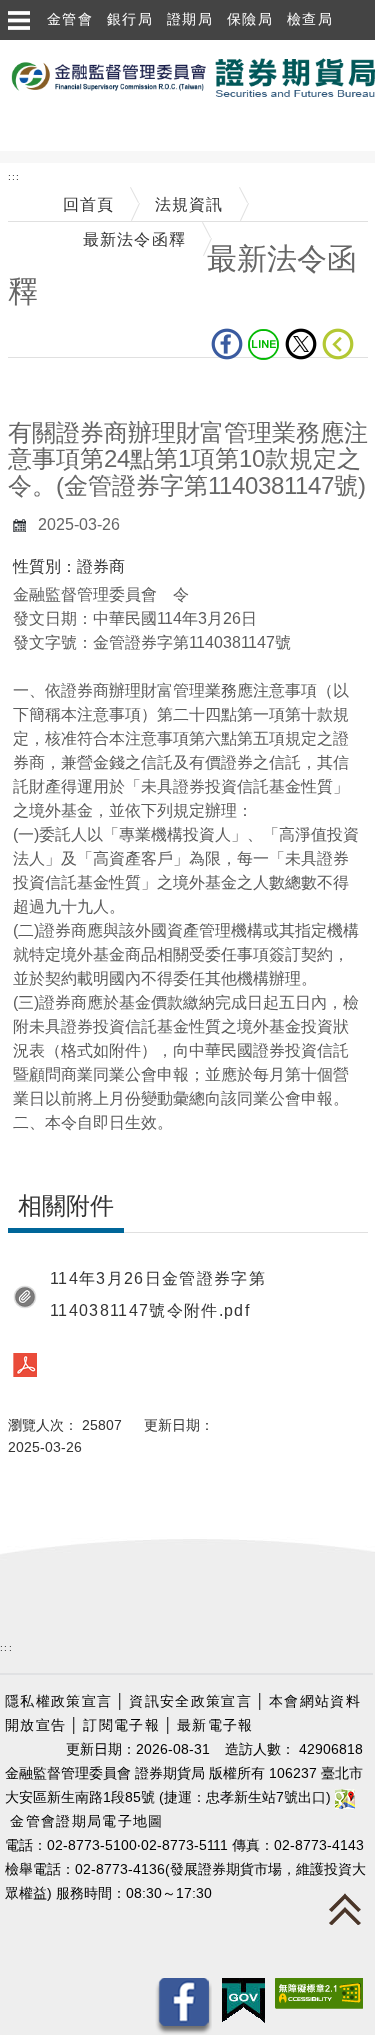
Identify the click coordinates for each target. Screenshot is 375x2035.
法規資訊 (189, 204)
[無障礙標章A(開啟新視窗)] (319, 1992)
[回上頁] (342, 344)
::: (14, 176)
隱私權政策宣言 (58, 1701)
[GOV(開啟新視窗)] (243, 1999)
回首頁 (89, 204)
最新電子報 (215, 1725)
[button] (18, 20)
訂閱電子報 (121, 1725)
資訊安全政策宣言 (190, 1701)
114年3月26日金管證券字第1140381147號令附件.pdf (158, 1294)
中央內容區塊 (60, 388)
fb (229, 344)
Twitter (303, 344)
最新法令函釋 (135, 239)
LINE (266, 344)
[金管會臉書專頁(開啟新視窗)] (183, 2005)
